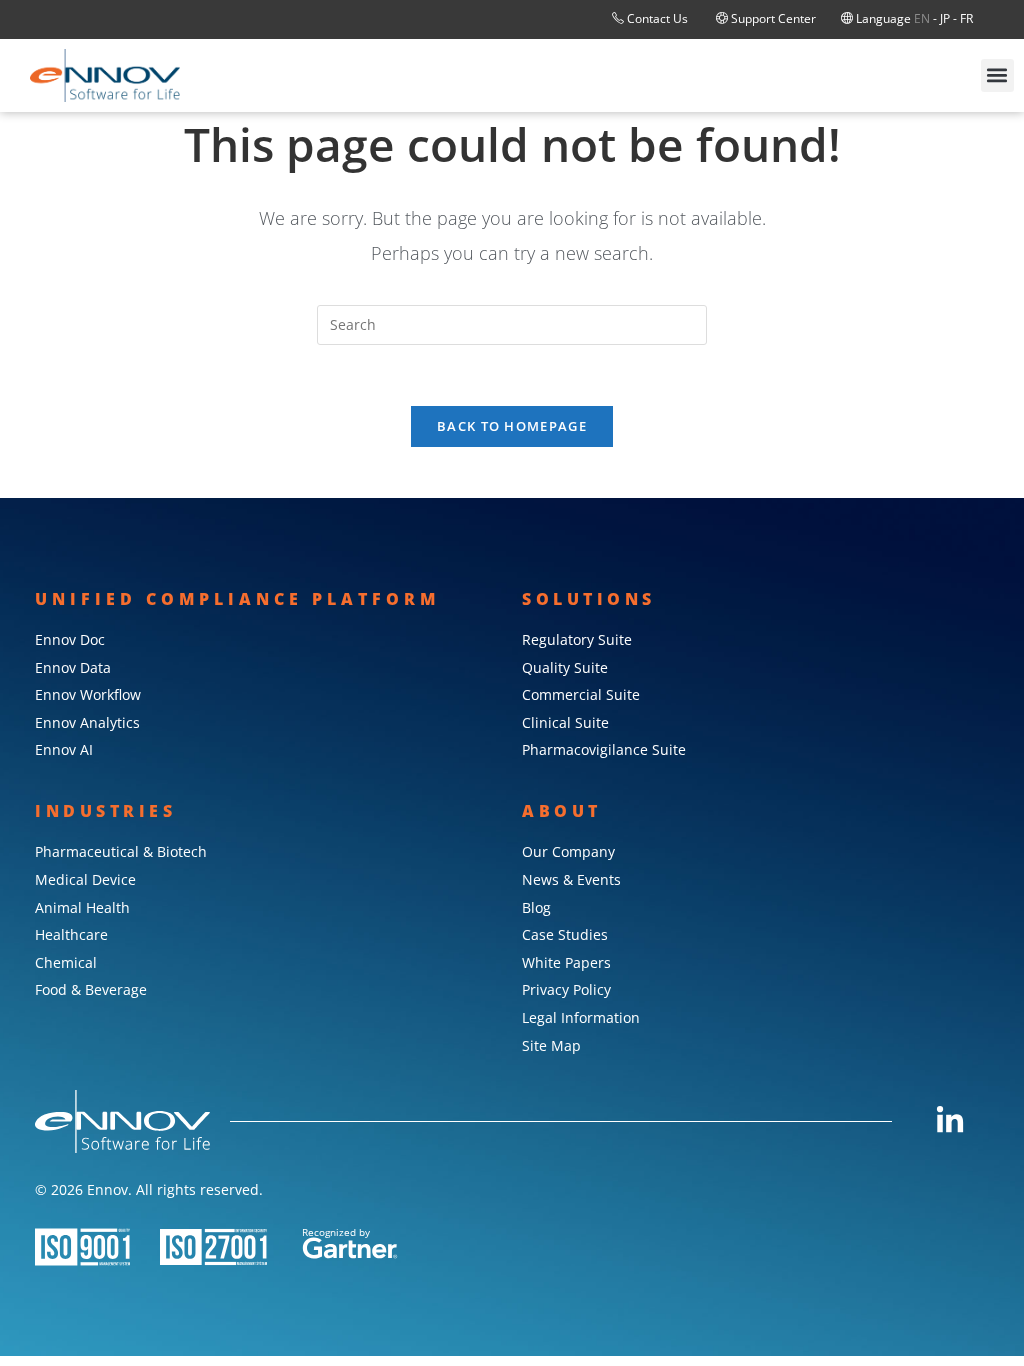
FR (966, 18)
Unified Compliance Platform (237, 599)
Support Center (772, 18)
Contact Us (657, 18)
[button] (997, 75)
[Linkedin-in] (950, 1121)
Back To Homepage (512, 426)
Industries (105, 811)
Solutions (589, 599)
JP (945, 18)
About (562, 811)
